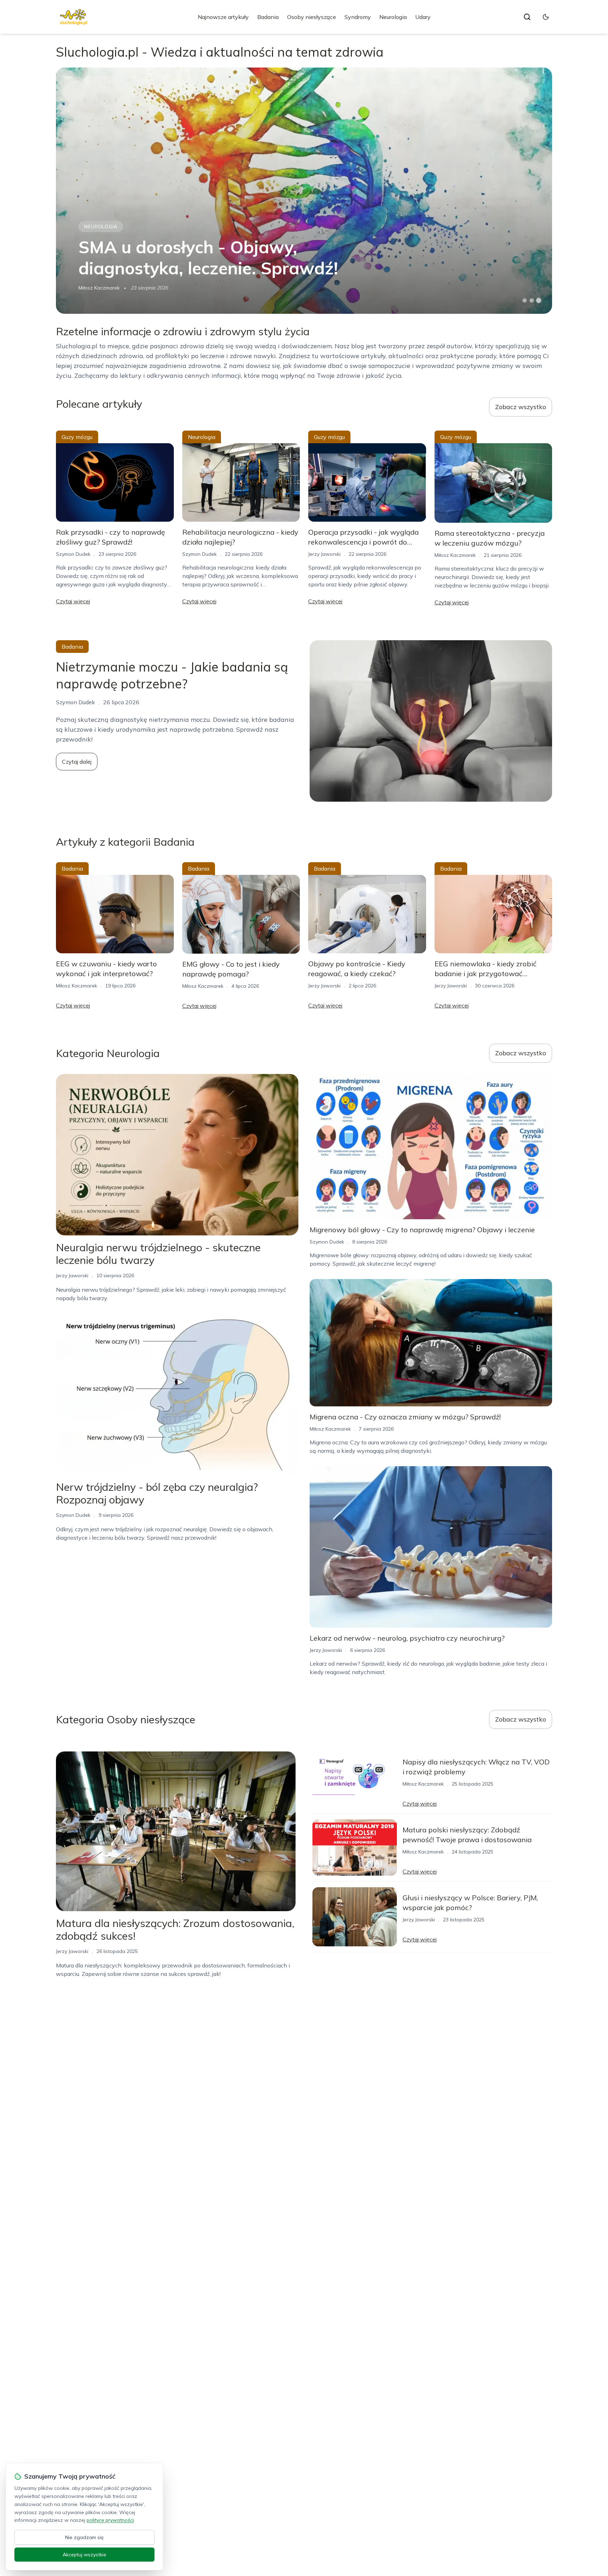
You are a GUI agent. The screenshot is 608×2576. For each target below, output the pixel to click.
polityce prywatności (110, 2520)
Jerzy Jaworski (324, 554)
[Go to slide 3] (539, 301)
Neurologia (393, 17)
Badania (268, 17)
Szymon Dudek (73, 554)
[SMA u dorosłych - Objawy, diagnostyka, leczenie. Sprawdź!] (304, 191)
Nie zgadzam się (84, 2537)
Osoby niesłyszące (312, 17)
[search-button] (527, 17)
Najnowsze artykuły (223, 17)
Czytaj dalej (77, 762)
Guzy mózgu (77, 437)
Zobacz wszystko (521, 407)
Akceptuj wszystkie (84, 2555)
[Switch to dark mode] (546, 17)
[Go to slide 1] (525, 300)
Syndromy (358, 17)
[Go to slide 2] (532, 300)
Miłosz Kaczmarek (99, 288)
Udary (423, 17)
